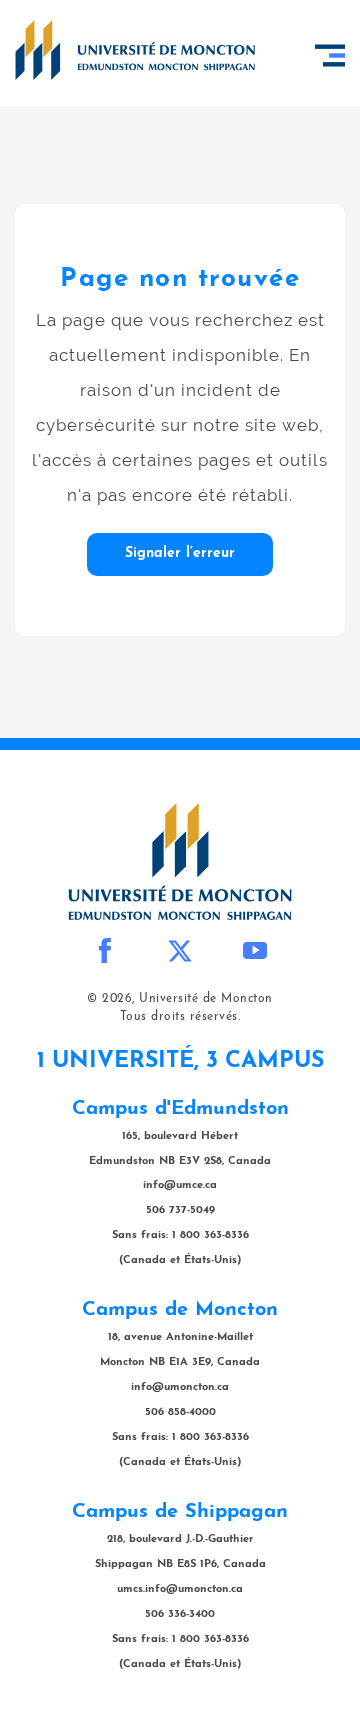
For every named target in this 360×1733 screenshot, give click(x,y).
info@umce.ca (180, 1185)
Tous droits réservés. (180, 1017)
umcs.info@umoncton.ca (180, 1589)
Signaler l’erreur (180, 553)
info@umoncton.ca (180, 1387)
